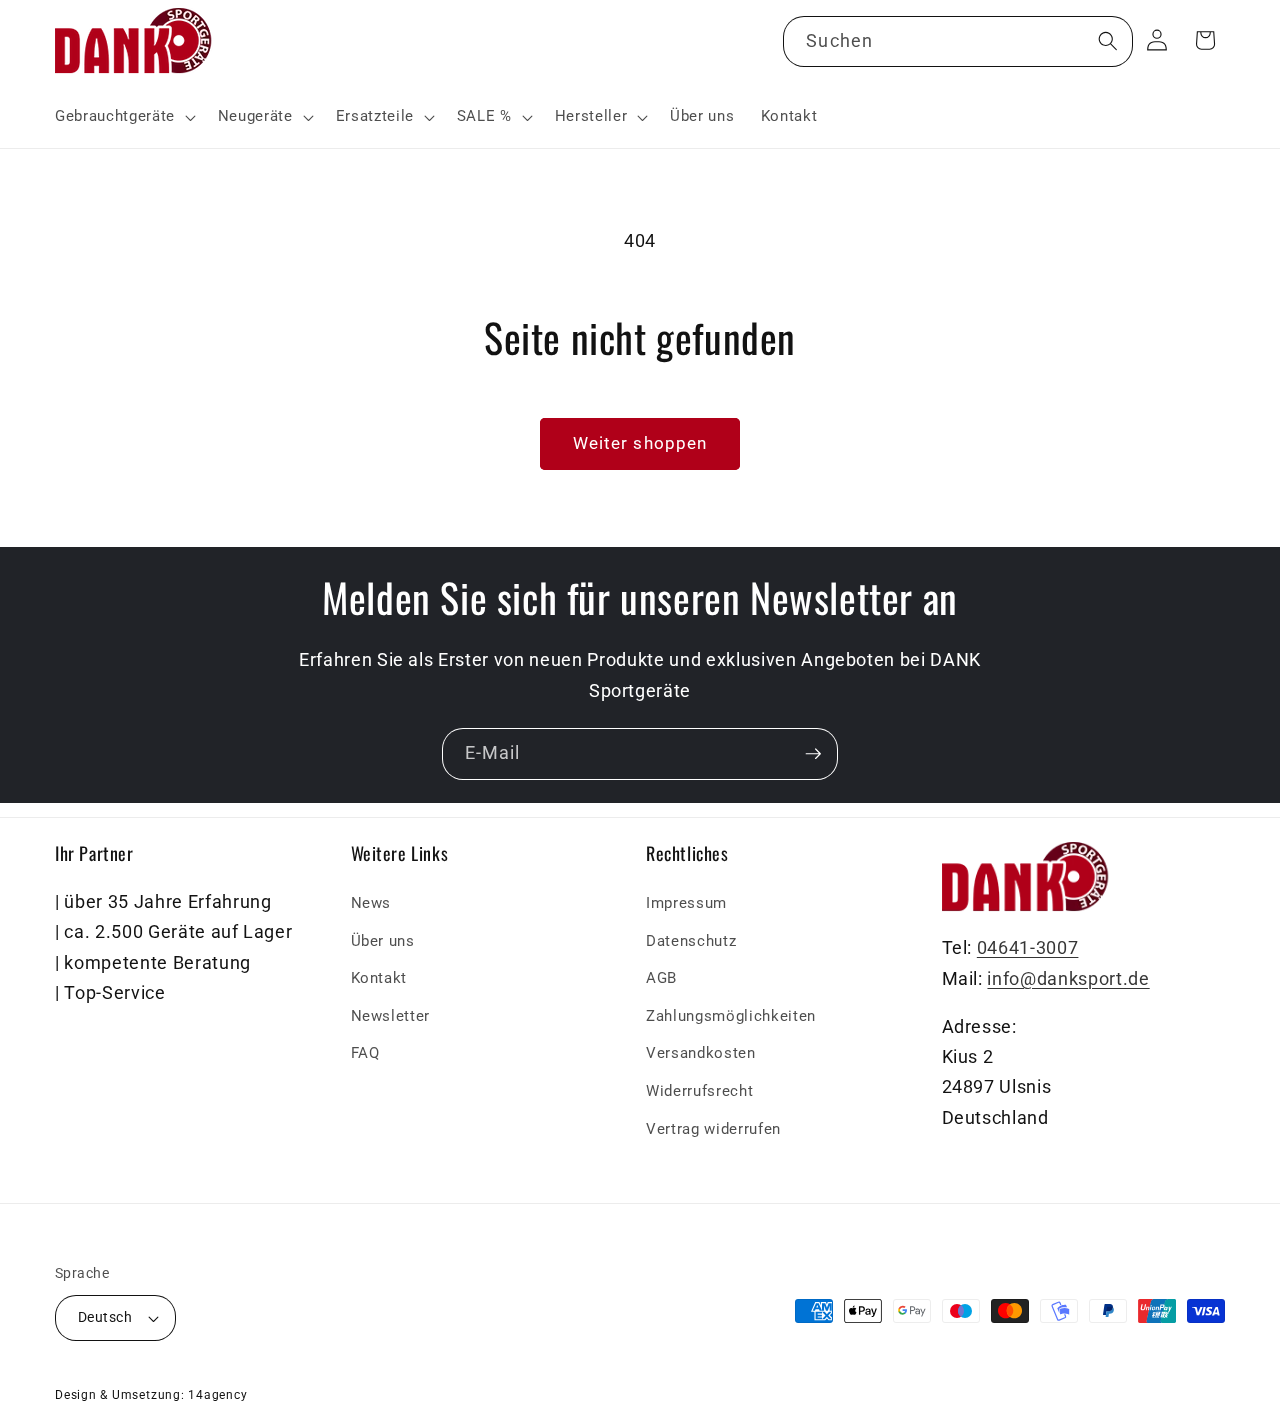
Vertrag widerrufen (713, 1129)
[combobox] (957, 42)
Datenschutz (691, 941)
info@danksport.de (1068, 979)
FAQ (365, 1054)
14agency (217, 1395)
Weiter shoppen (640, 443)
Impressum (686, 903)
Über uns (383, 941)
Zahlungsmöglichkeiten (731, 1016)
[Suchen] (1107, 41)
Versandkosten (701, 1054)
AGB (661, 979)
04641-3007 (1028, 949)
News (371, 903)
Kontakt (379, 979)
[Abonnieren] (813, 754)
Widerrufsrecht (699, 1091)
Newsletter (391, 1016)
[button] (123, 117)
